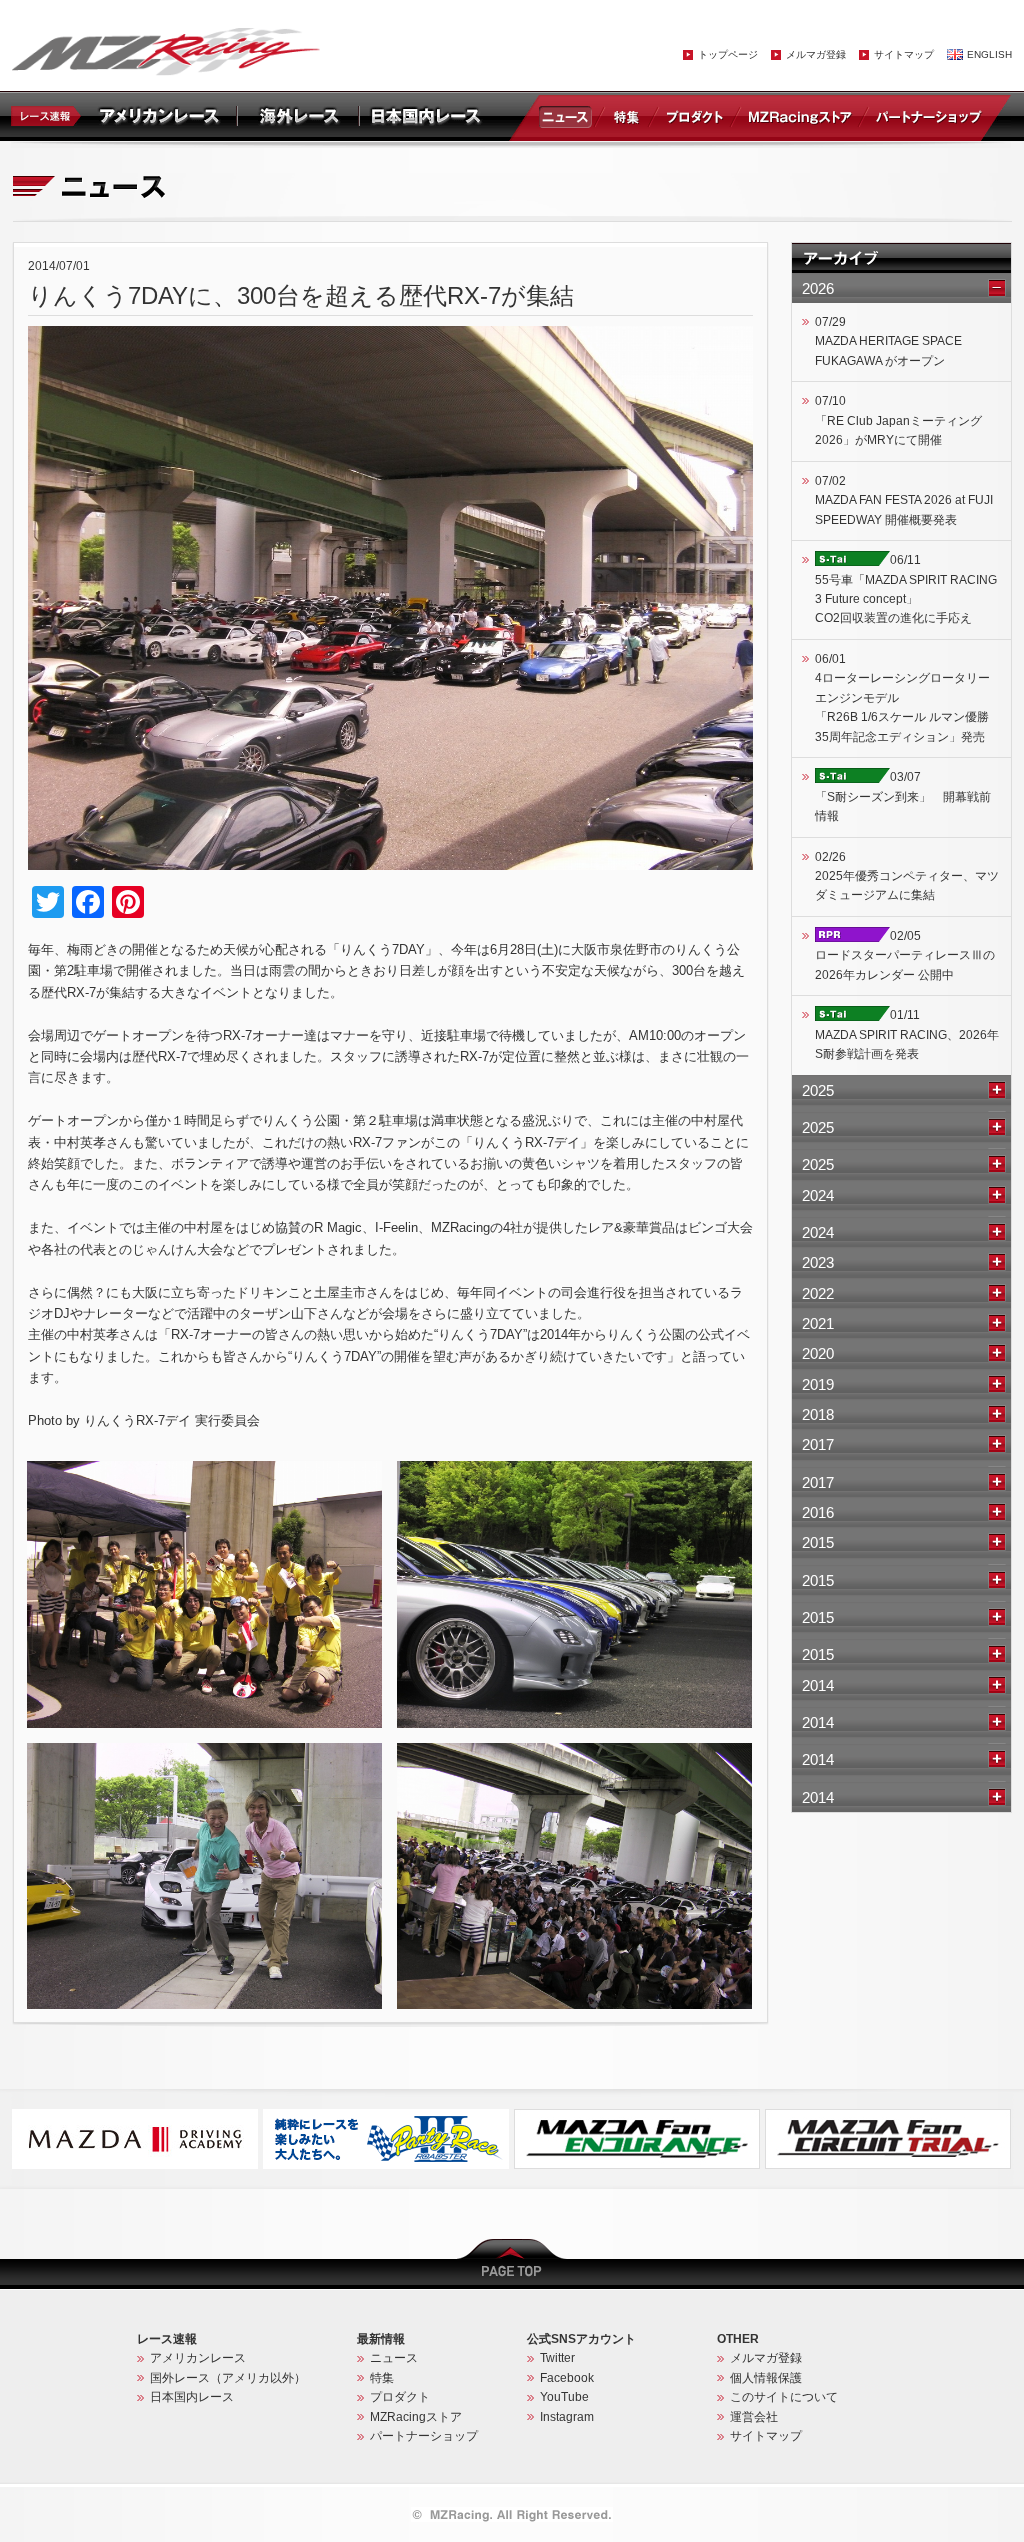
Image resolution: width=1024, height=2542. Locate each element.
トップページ (728, 54)
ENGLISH (989, 54)
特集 (626, 116)
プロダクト (695, 116)
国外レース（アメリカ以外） (228, 2378)
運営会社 (754, 2417)
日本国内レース (192, 2397)
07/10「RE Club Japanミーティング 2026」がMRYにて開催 (898, 420)
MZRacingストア (799, 116)
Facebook (567, 2378)
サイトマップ (904, 54)
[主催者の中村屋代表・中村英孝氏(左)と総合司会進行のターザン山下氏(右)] (204, 1752)
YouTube (564, 2397)
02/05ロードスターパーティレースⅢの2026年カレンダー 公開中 (905, 955)
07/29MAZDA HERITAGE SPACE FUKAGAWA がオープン (888, 341)
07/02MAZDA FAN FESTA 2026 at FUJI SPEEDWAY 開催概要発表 (904, 500)
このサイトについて (784, 2397)
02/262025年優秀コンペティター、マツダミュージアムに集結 (907, 876)
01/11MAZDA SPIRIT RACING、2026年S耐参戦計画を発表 (907, 1034)
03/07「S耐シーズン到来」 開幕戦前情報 (903, 796)
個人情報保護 (766, 2378)
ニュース (569, 116)
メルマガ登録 (816, 54)
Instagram (567, 2417)
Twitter (557, 2358)
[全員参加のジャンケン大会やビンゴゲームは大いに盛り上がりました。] (574, 1752)
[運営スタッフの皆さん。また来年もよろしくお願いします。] (204, 1470)
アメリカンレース (198, 2358)
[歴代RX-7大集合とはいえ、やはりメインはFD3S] (574, 1470)
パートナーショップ (928, 116)
